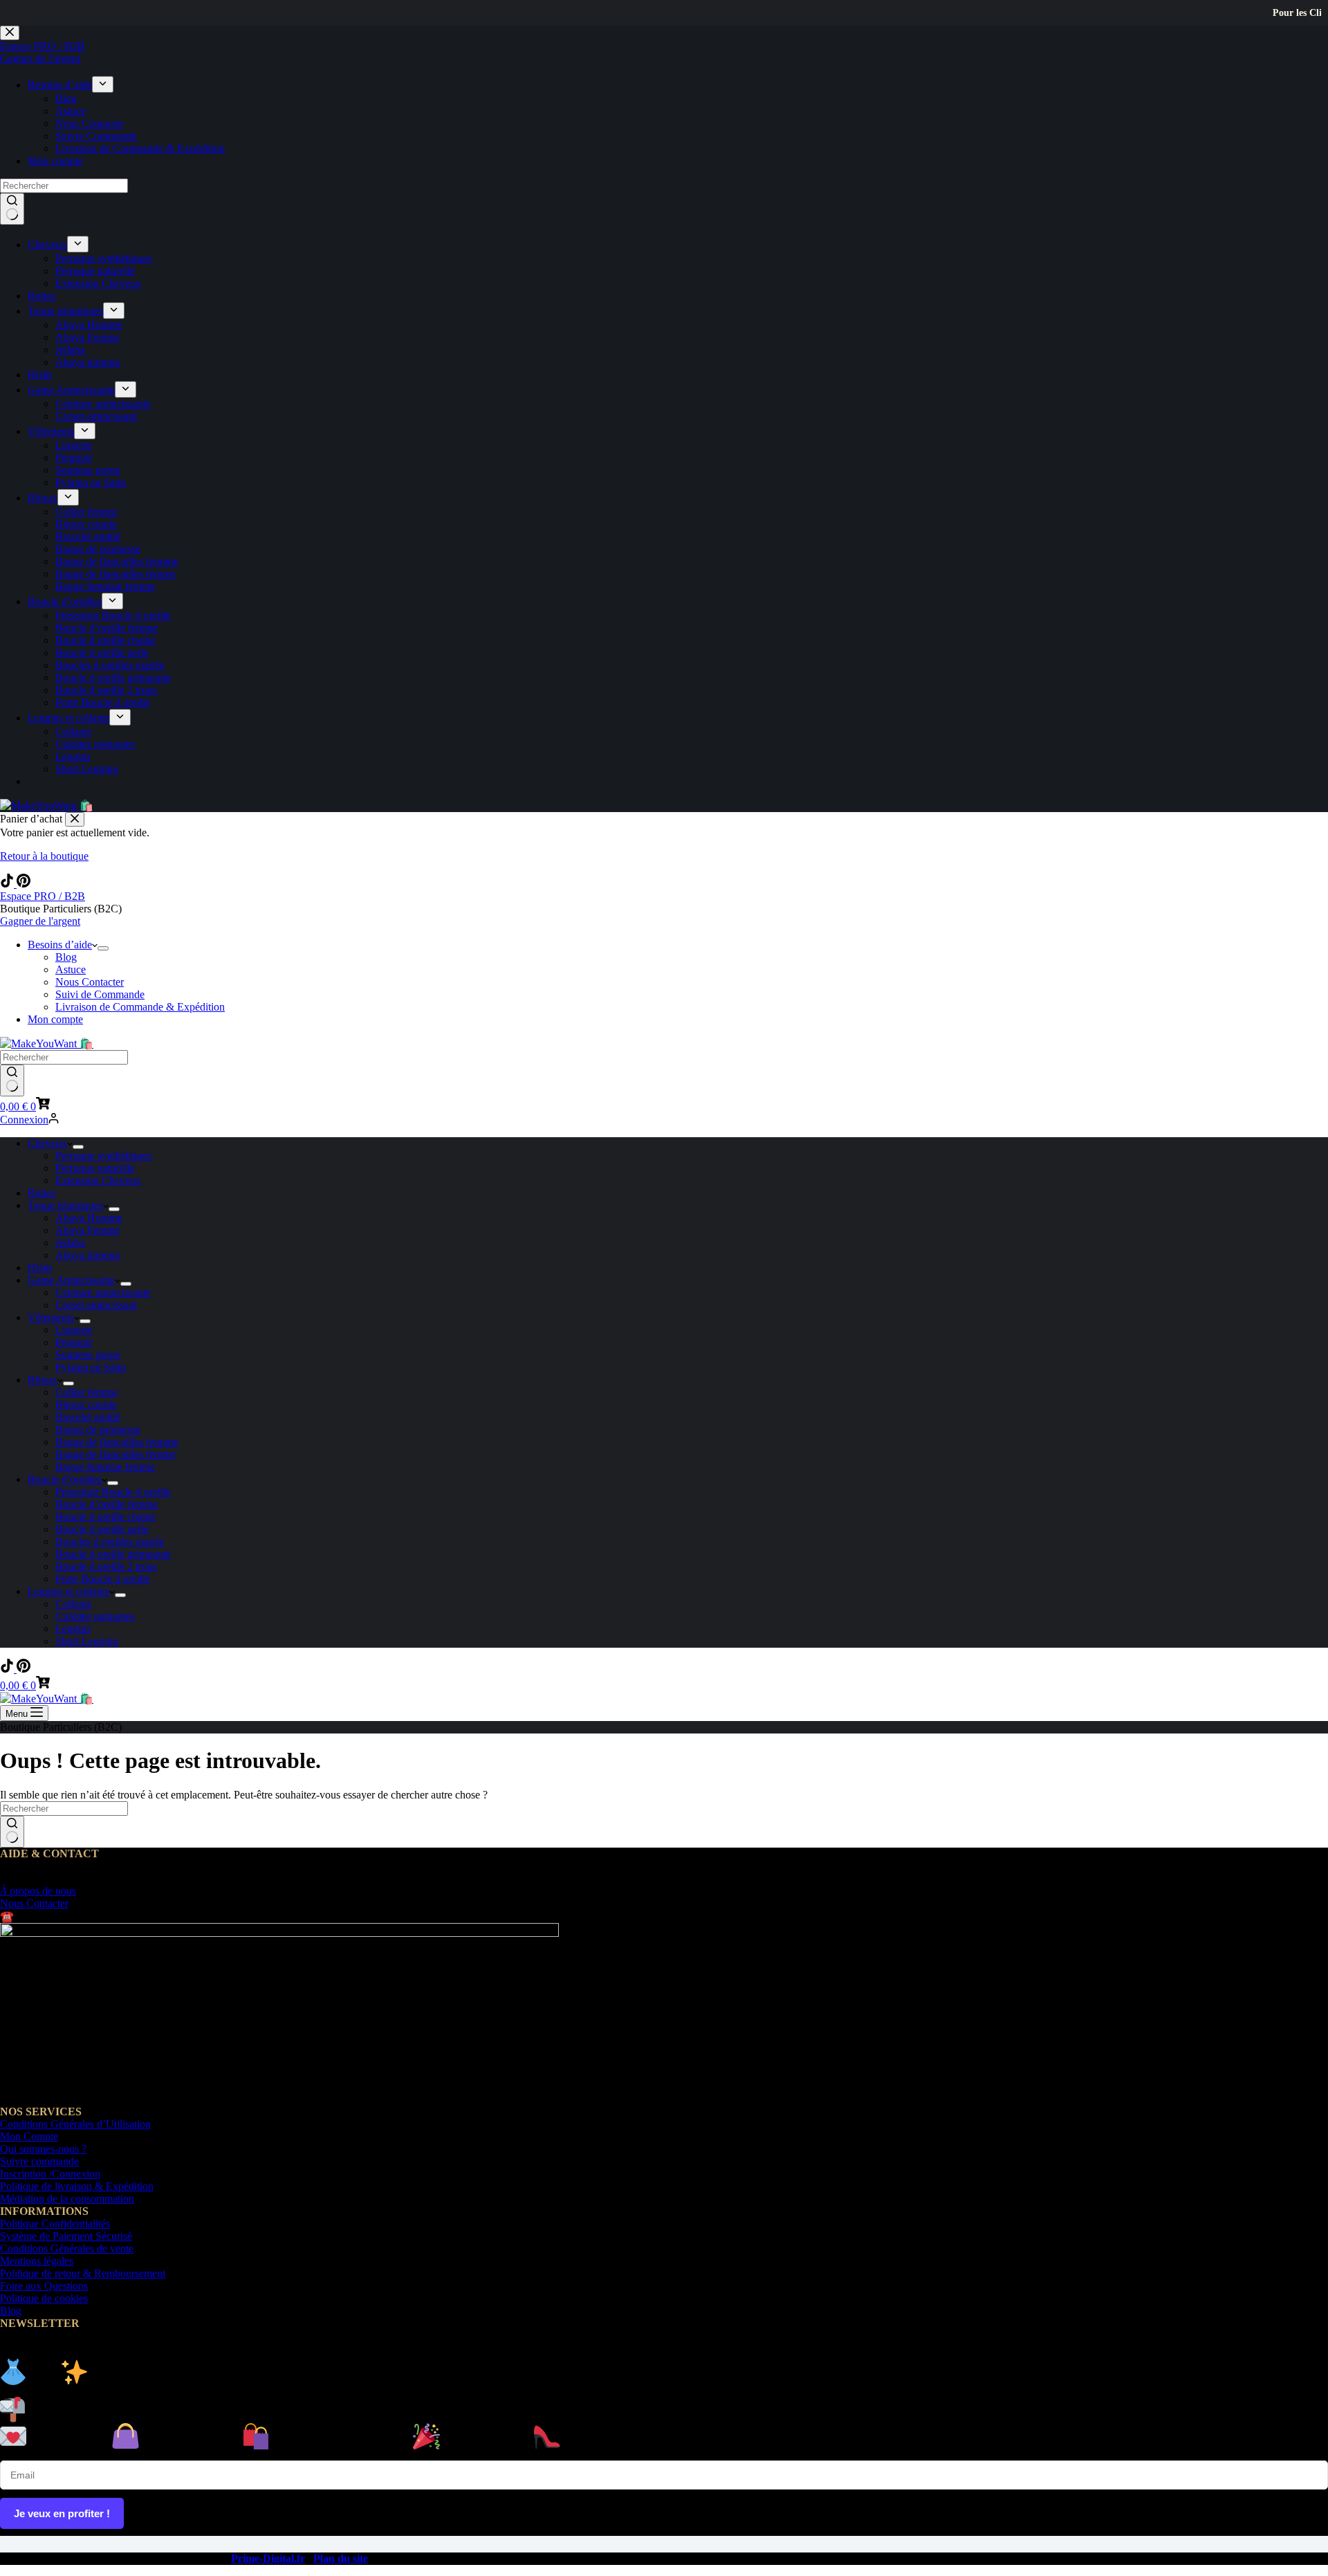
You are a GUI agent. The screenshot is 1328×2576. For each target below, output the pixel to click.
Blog (66, 957)
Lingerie (74, 1330)
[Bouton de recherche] (12, 1080)
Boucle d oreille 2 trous (106, 1566)
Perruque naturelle (95, 1168)
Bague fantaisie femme (105, 1467)
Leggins (73, 1629)
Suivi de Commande (100, 994)
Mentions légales (37, 2261)
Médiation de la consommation (67, 2199)
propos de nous (38, 1891)
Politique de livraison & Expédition (77, 2186)
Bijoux (43, 1380)
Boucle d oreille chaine (105, 1517)
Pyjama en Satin (91, 1367)
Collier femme (86, 1392)
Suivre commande (39, 2161)
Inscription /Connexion (50, 2174)
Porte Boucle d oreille (103, 1579)
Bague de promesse (98, 1429)
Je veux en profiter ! (62, 2513)
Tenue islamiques (65, 1205)
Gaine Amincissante (71, 1280)
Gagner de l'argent (40, 921)
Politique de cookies (44, 2298)
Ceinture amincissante (103, 1292)
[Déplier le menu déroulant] (103, 948)
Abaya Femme (87, 1230)
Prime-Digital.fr (268, 2558)
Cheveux (47, 1143)
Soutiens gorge (88, 1355)
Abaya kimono (88, 1255)
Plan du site (341, 2558)
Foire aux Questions (44, 2286)
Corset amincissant (96, 1305)
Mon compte (55, 1019)
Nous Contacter (90, 982)
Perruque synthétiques (103, 1156)
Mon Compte (29, 2136)
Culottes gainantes (95, 1616)
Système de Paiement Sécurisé (66, 2236)
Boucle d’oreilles (65, 1479)
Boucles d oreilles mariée (110, 1542)
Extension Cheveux (98, 1180)
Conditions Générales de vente (67, 2248)
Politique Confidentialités (55, 2224)
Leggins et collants (68, 1591)
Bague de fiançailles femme (116, 1454)
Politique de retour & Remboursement (83, 2273)
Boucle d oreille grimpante (113, 1554)
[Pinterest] (24, 884)
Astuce (71, 969)
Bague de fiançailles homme (117, 1442)
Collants (73, 1604)
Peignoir (74, 1342)
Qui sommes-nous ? (43, 2149)
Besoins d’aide (60, 945)
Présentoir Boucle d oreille (113, 1492)
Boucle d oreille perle (102, 1529)
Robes (41, 1193)
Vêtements (51, 1317)
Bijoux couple (86, 1405)
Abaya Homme (89, 1218)
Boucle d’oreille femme (107, 1504)
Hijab (40, 1268)
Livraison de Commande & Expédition (140, 1007)
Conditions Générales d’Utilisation (75, 2124)
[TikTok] (8, 884)
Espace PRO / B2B (43, 896)
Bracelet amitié (88, 1417)
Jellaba (70, 1243)
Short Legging (87, 1641)
